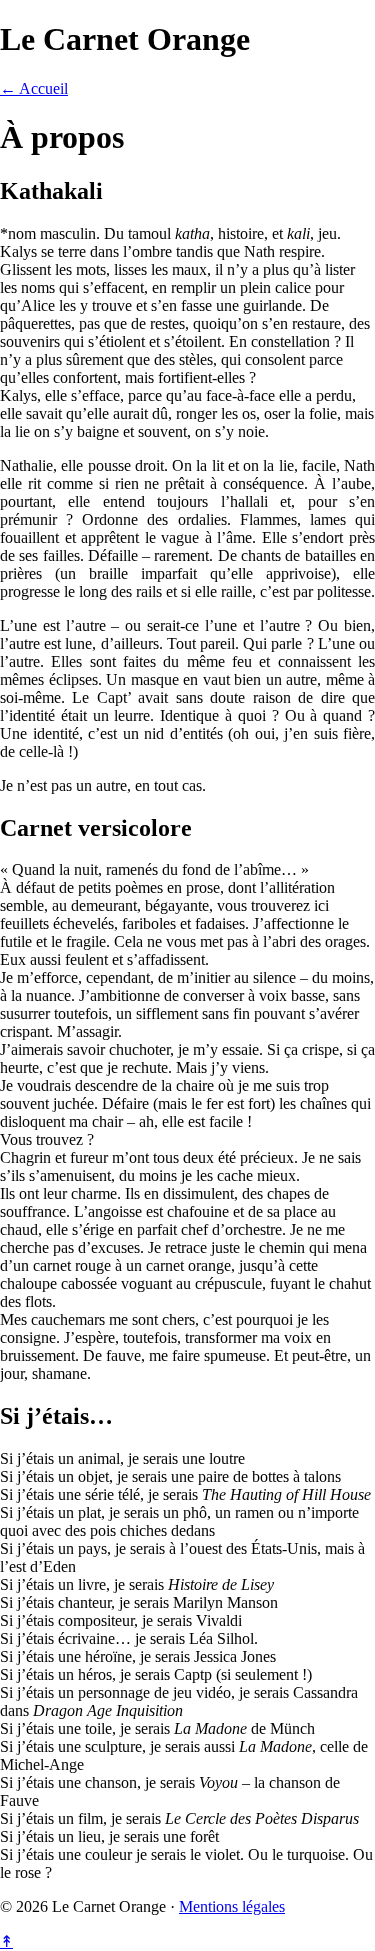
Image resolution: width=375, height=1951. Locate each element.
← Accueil (34, 88)
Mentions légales (232, 1906)
